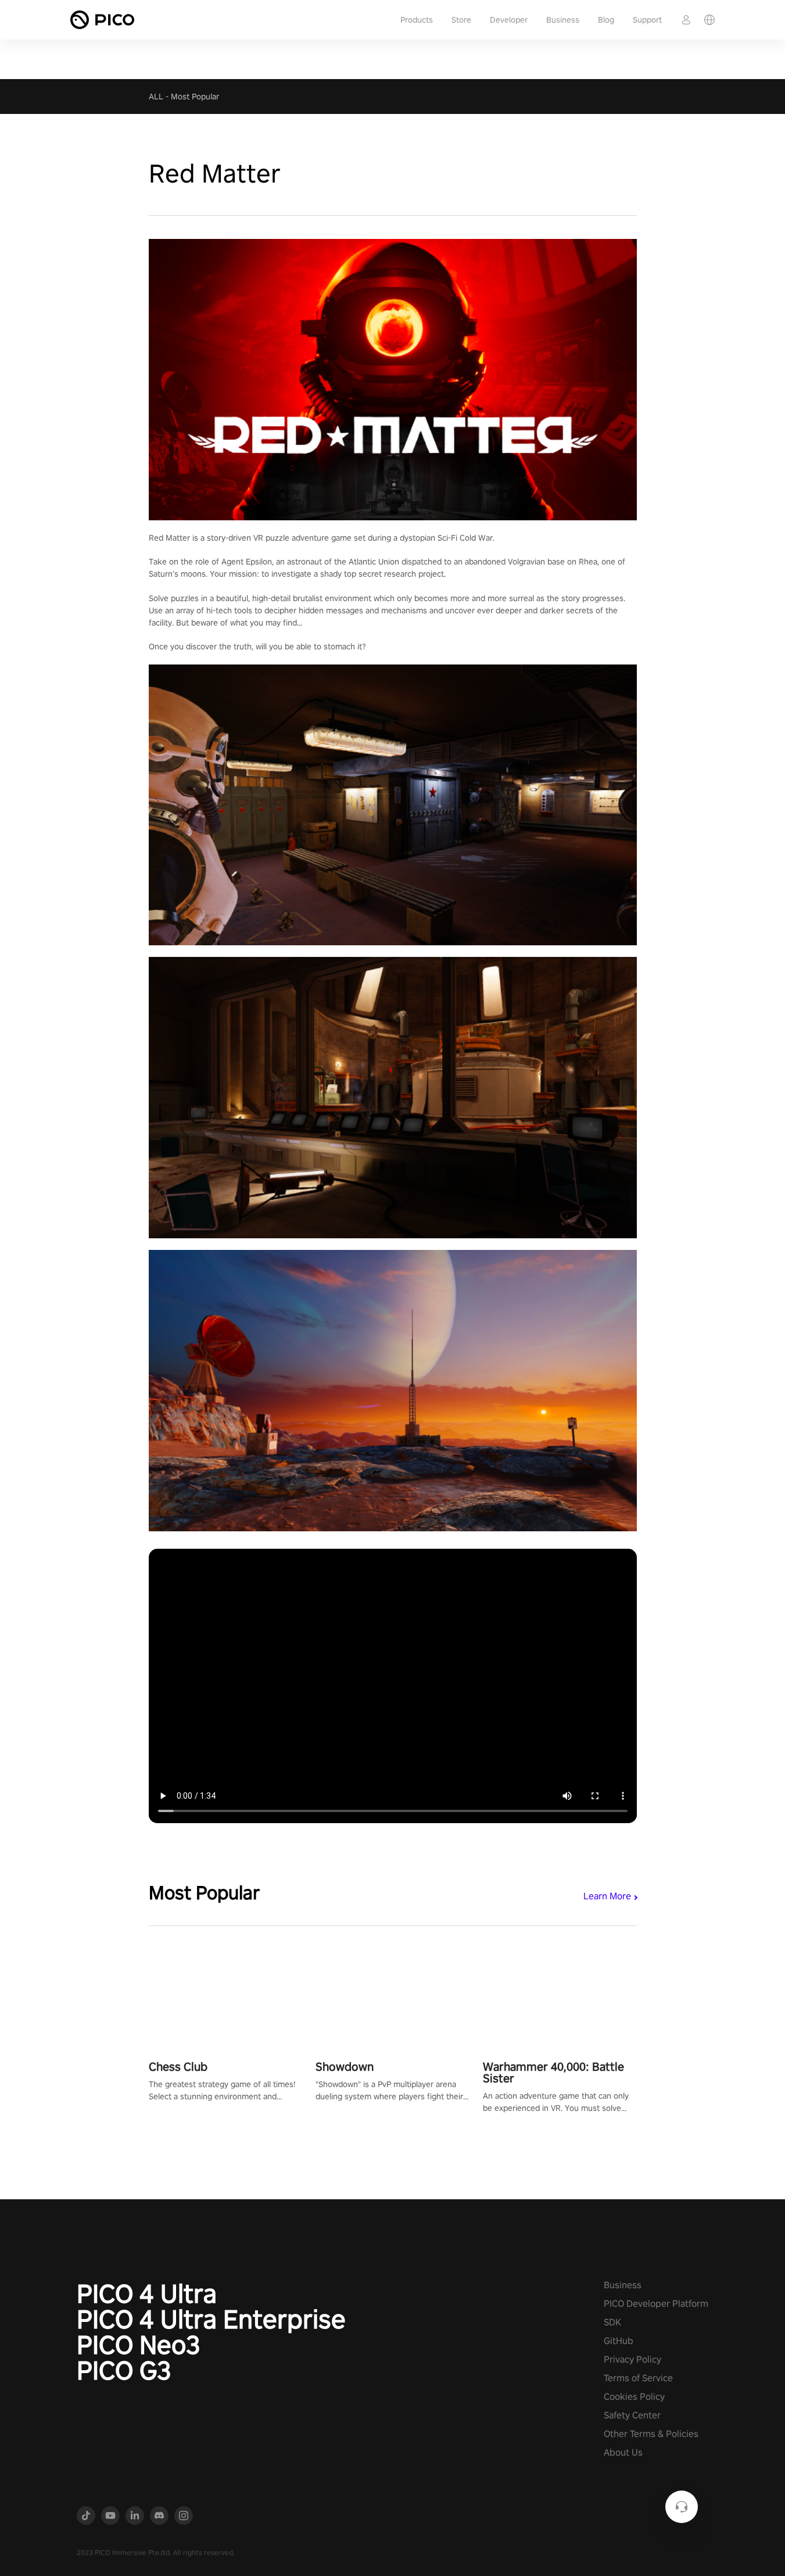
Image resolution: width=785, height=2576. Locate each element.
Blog (606, 20)
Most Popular (195, 97)
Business (563, 20)
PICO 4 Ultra (147, 2293)
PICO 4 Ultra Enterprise (211, 2319)
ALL (156, 97)
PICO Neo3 (139, 2345)
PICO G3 (124, 2370)
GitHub (619, 2341)
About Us (623, 2452)
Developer (509, 20)
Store (461, 20)
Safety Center (632, 2415)
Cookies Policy (634, 2397)
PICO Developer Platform (656, 2304)
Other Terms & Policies (651, 2434)
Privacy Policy (632, 2359)
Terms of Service (638, 2378)
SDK (612, 2322)
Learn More (607, 1896)
